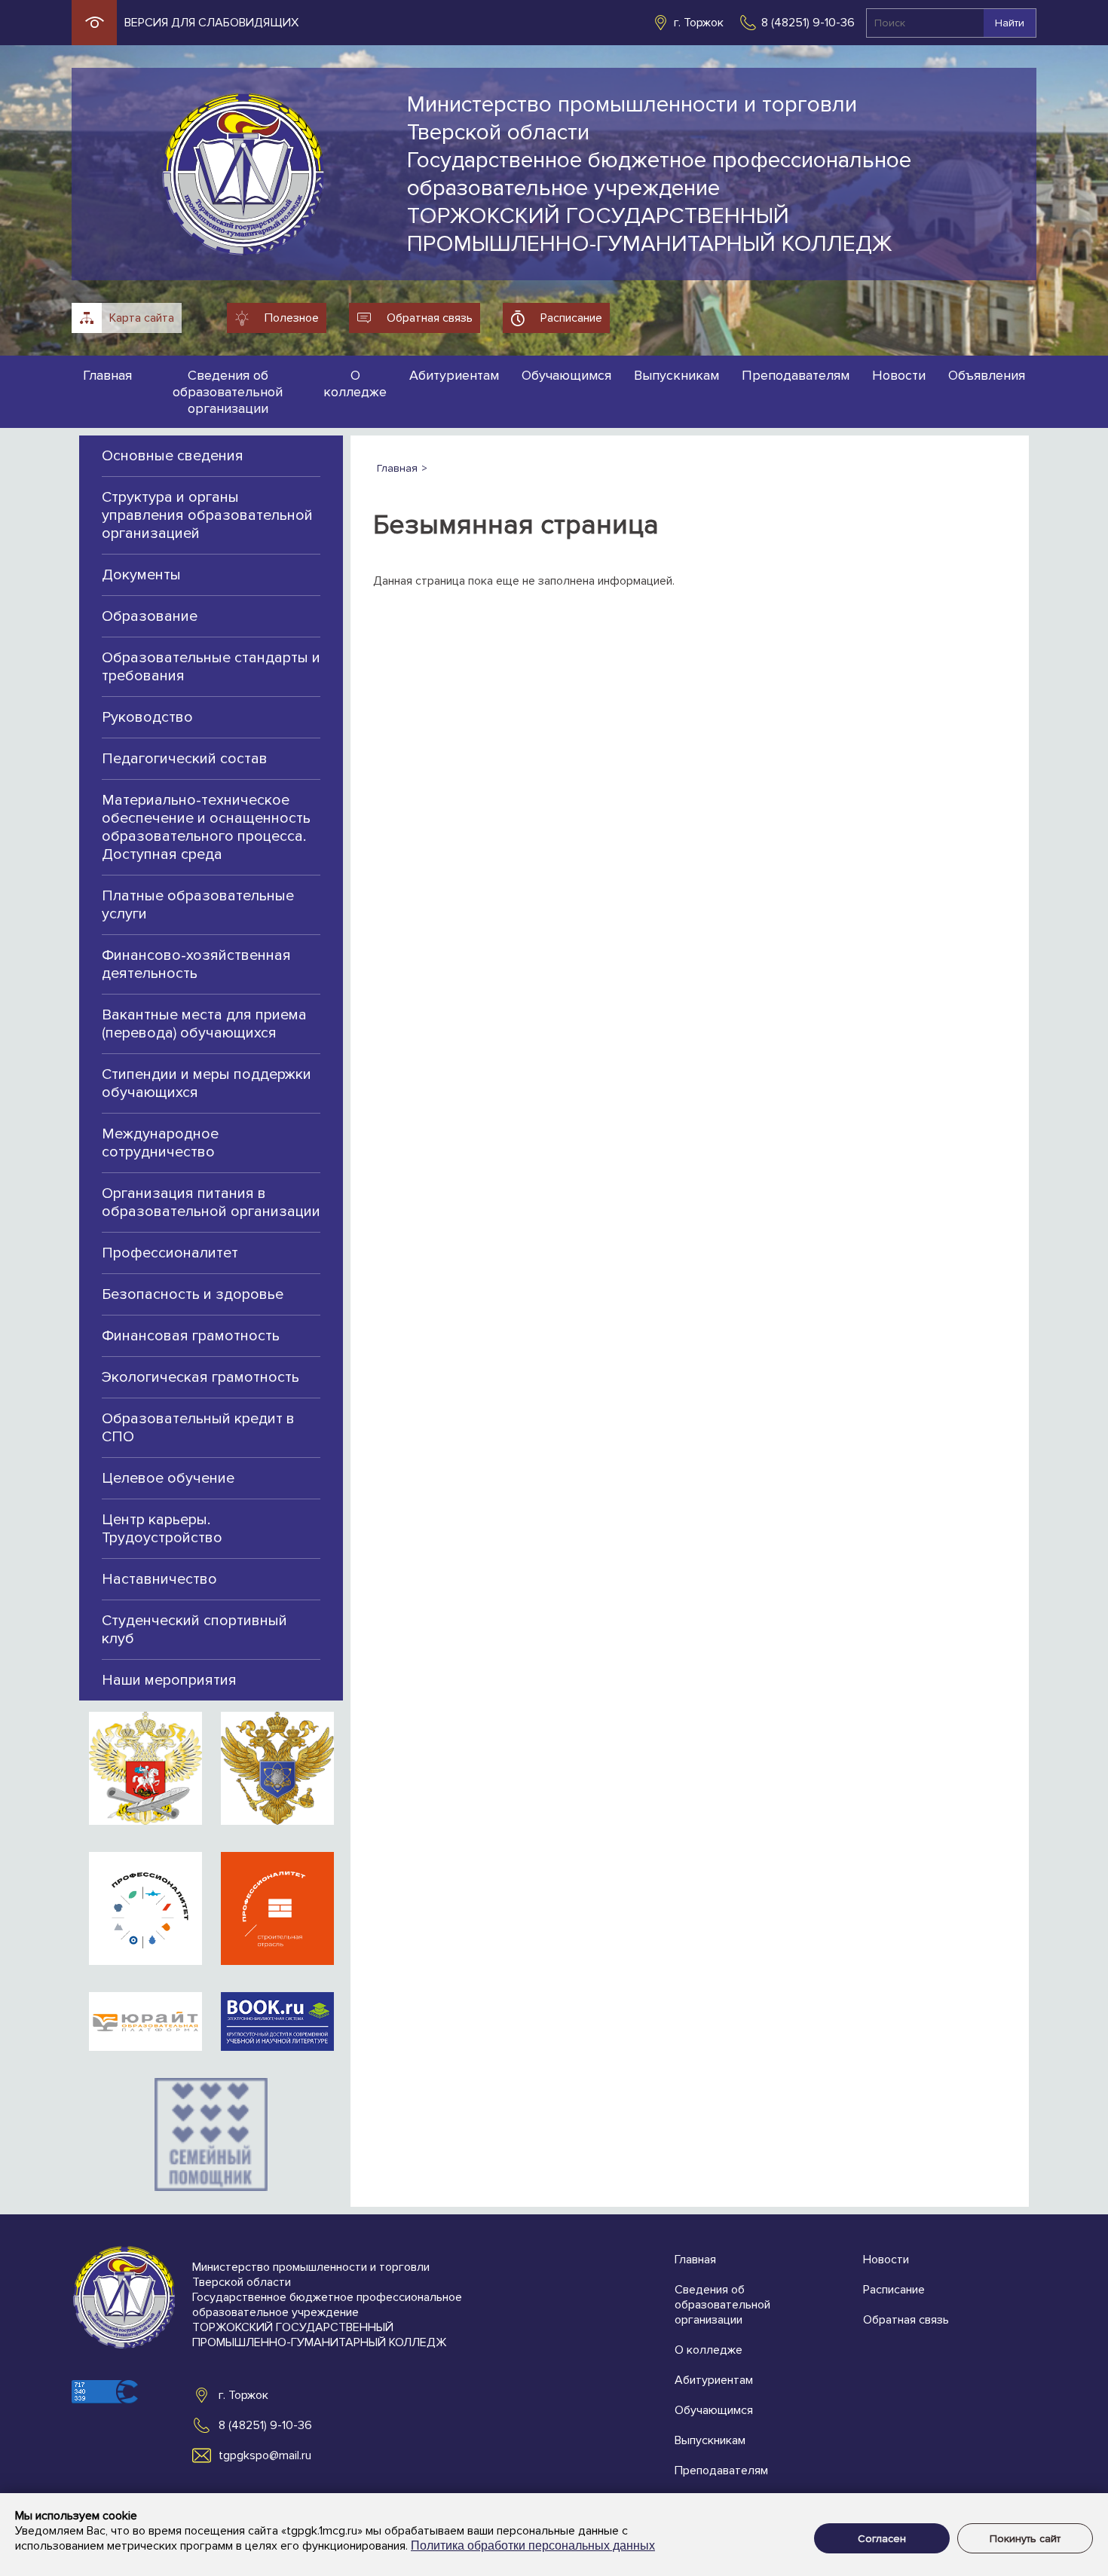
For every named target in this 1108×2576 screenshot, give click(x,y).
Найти (1010, 23)
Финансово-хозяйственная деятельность (196, 964)
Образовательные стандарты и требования (211, 667)
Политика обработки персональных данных (533, 2545)
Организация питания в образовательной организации (211, 1202)
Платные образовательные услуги (198, 905)
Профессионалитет (170, 1253)
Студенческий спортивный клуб (194, 1630)
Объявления (987, 375)
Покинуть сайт (1025, 2539)
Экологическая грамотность (200, 1377)
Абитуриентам (454, 375)
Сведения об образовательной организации (228, 392)
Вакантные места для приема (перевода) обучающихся (204, 1024)
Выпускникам (676, 375)
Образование (150, 616)
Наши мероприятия (169, 1680)
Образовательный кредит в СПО (198, 1428)
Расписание (571, 318)
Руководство (147, 717)
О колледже (355, 383)
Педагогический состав (185, 759)
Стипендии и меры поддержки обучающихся (207, 1083)
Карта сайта (142, 318)
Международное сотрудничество (160, 1143)
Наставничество (159, 1579)
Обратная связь (430, 318)
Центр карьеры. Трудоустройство (162, 1529)
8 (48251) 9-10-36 (808, 23)
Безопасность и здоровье (193, 1294)
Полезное (292, 318)
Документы (141, 575)
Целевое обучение (168, 1478)
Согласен (882, 2539)
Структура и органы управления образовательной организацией (207, 515)
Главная (107, 375)
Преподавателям (796, 375)
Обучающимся (566, 375)
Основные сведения (173, 456)
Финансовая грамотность (191, 1336)
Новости (899, 375)
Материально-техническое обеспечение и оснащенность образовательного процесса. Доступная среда (206, 827)
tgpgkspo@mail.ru (265, 2455)
